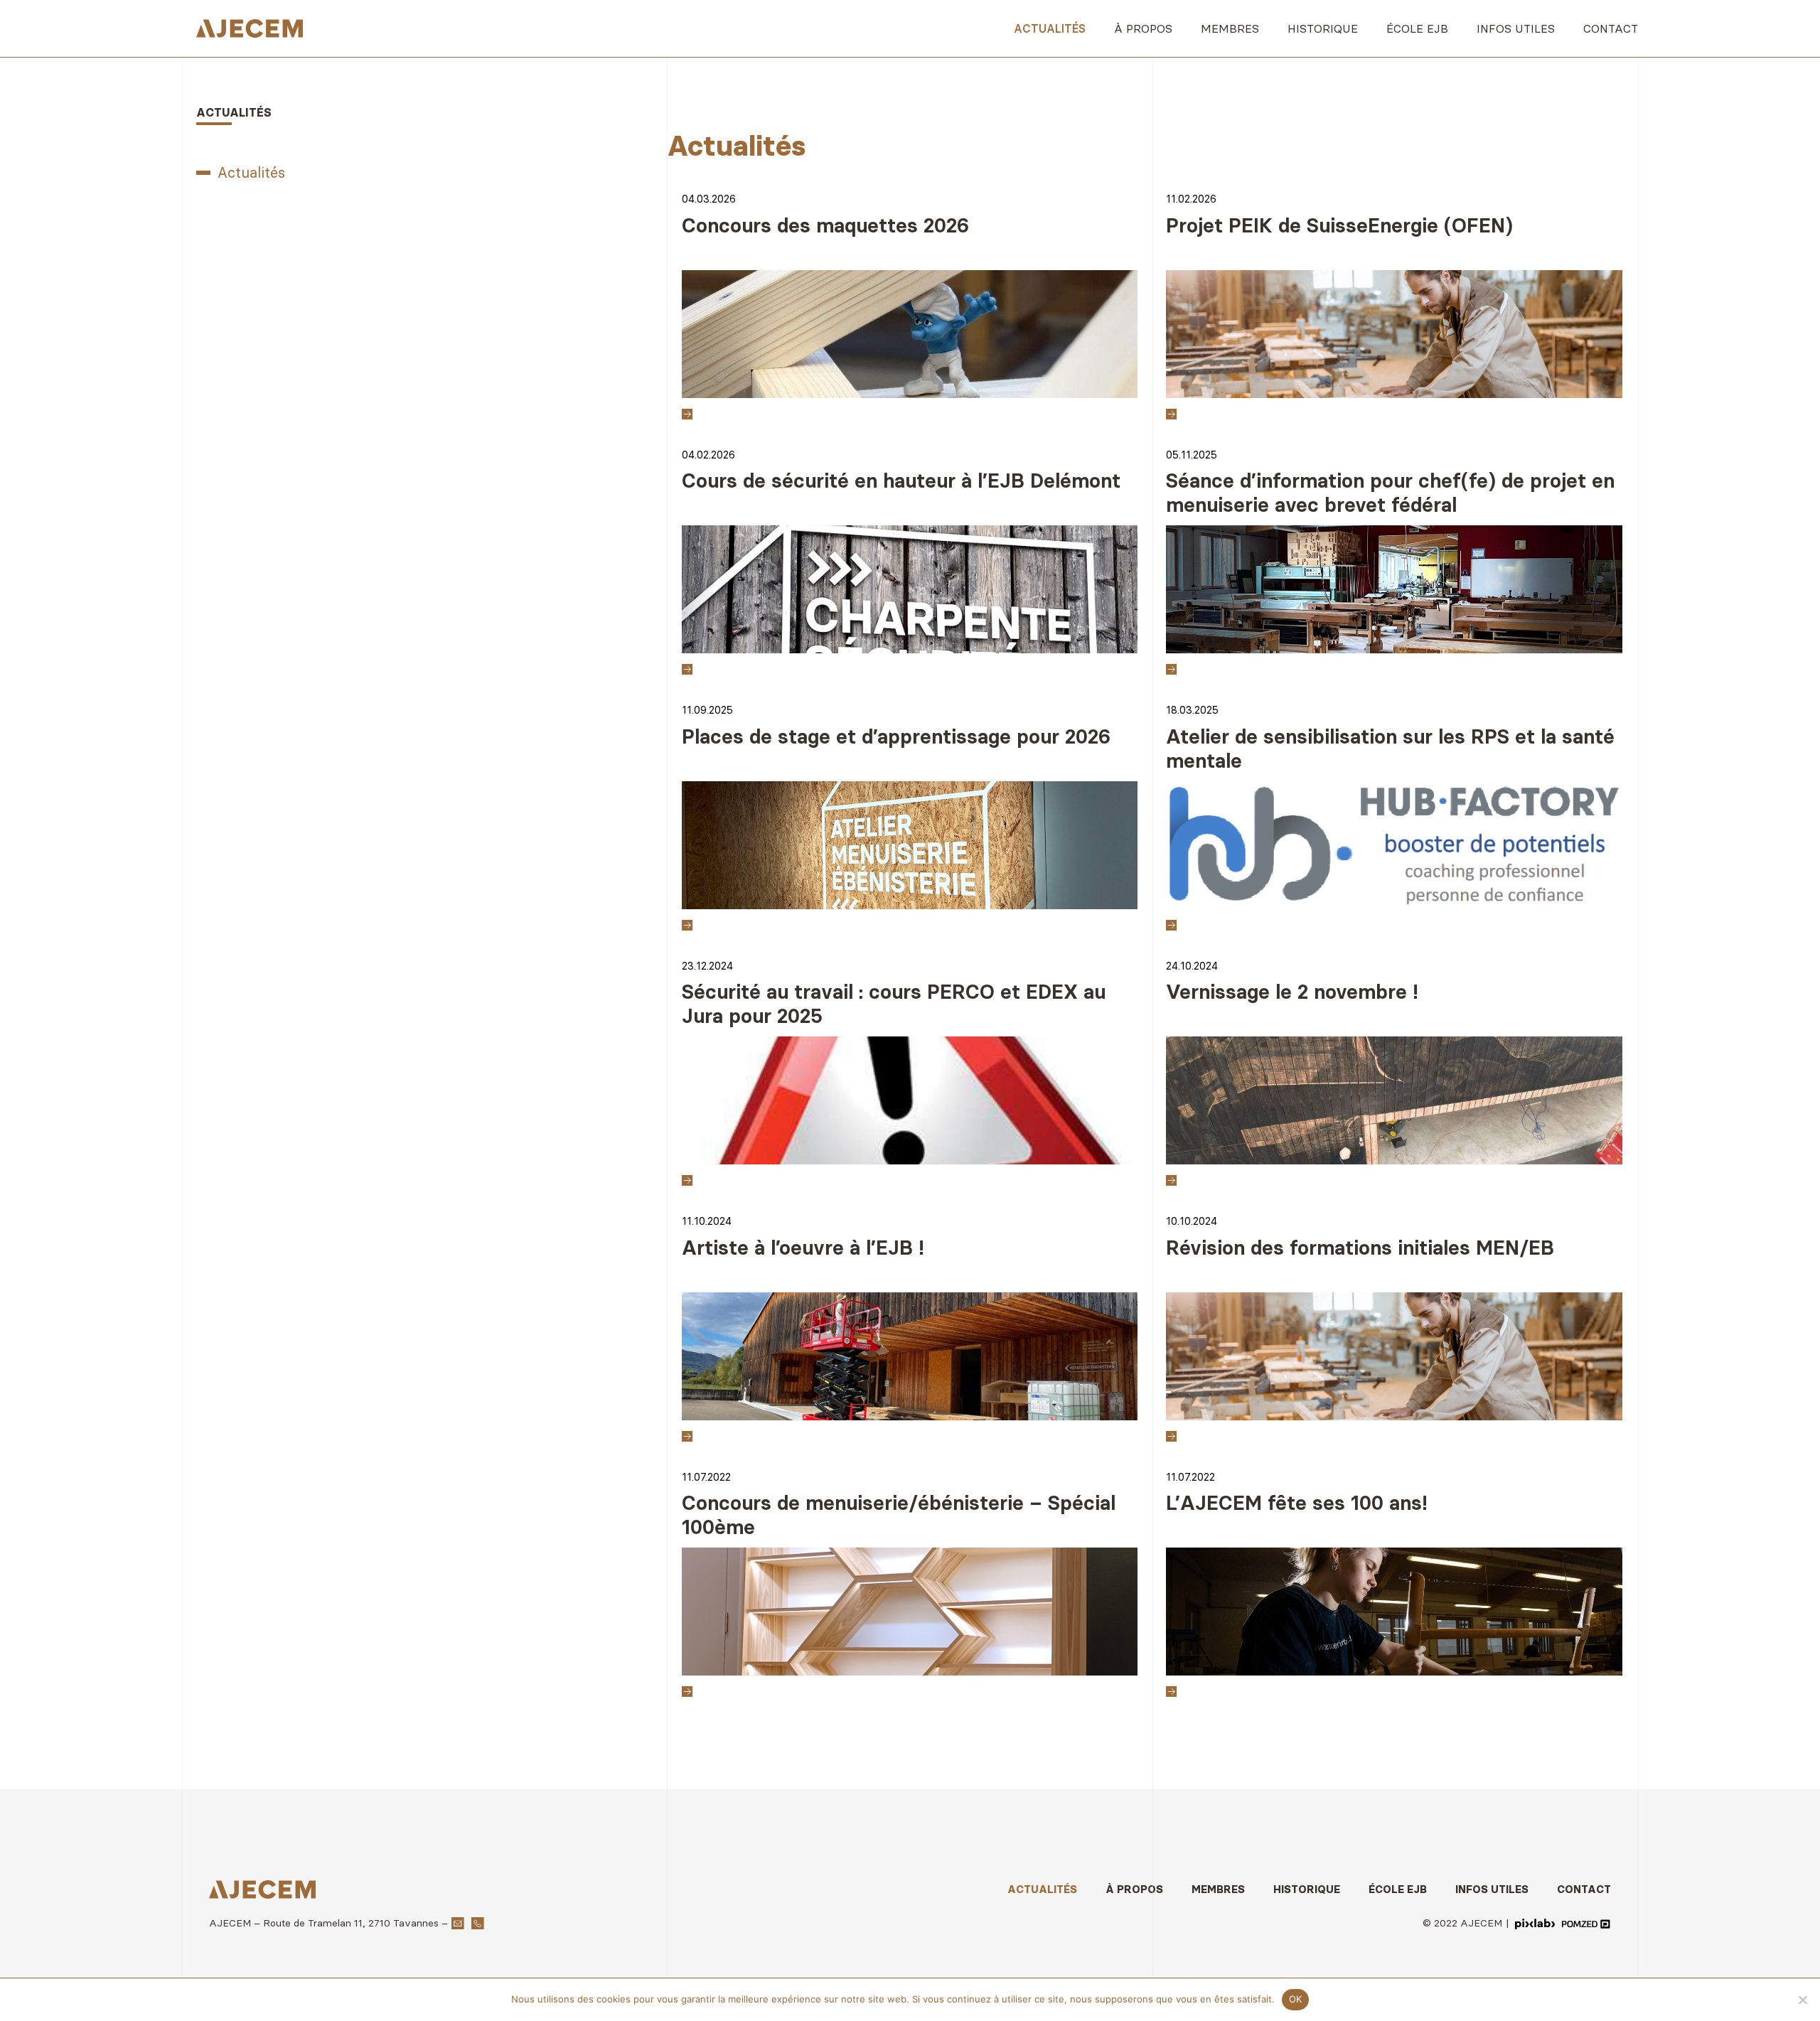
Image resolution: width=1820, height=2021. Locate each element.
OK (1296, 1999)
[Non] (1802, 2000)
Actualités (251, 172)
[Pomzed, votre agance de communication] (1586, 1922)
